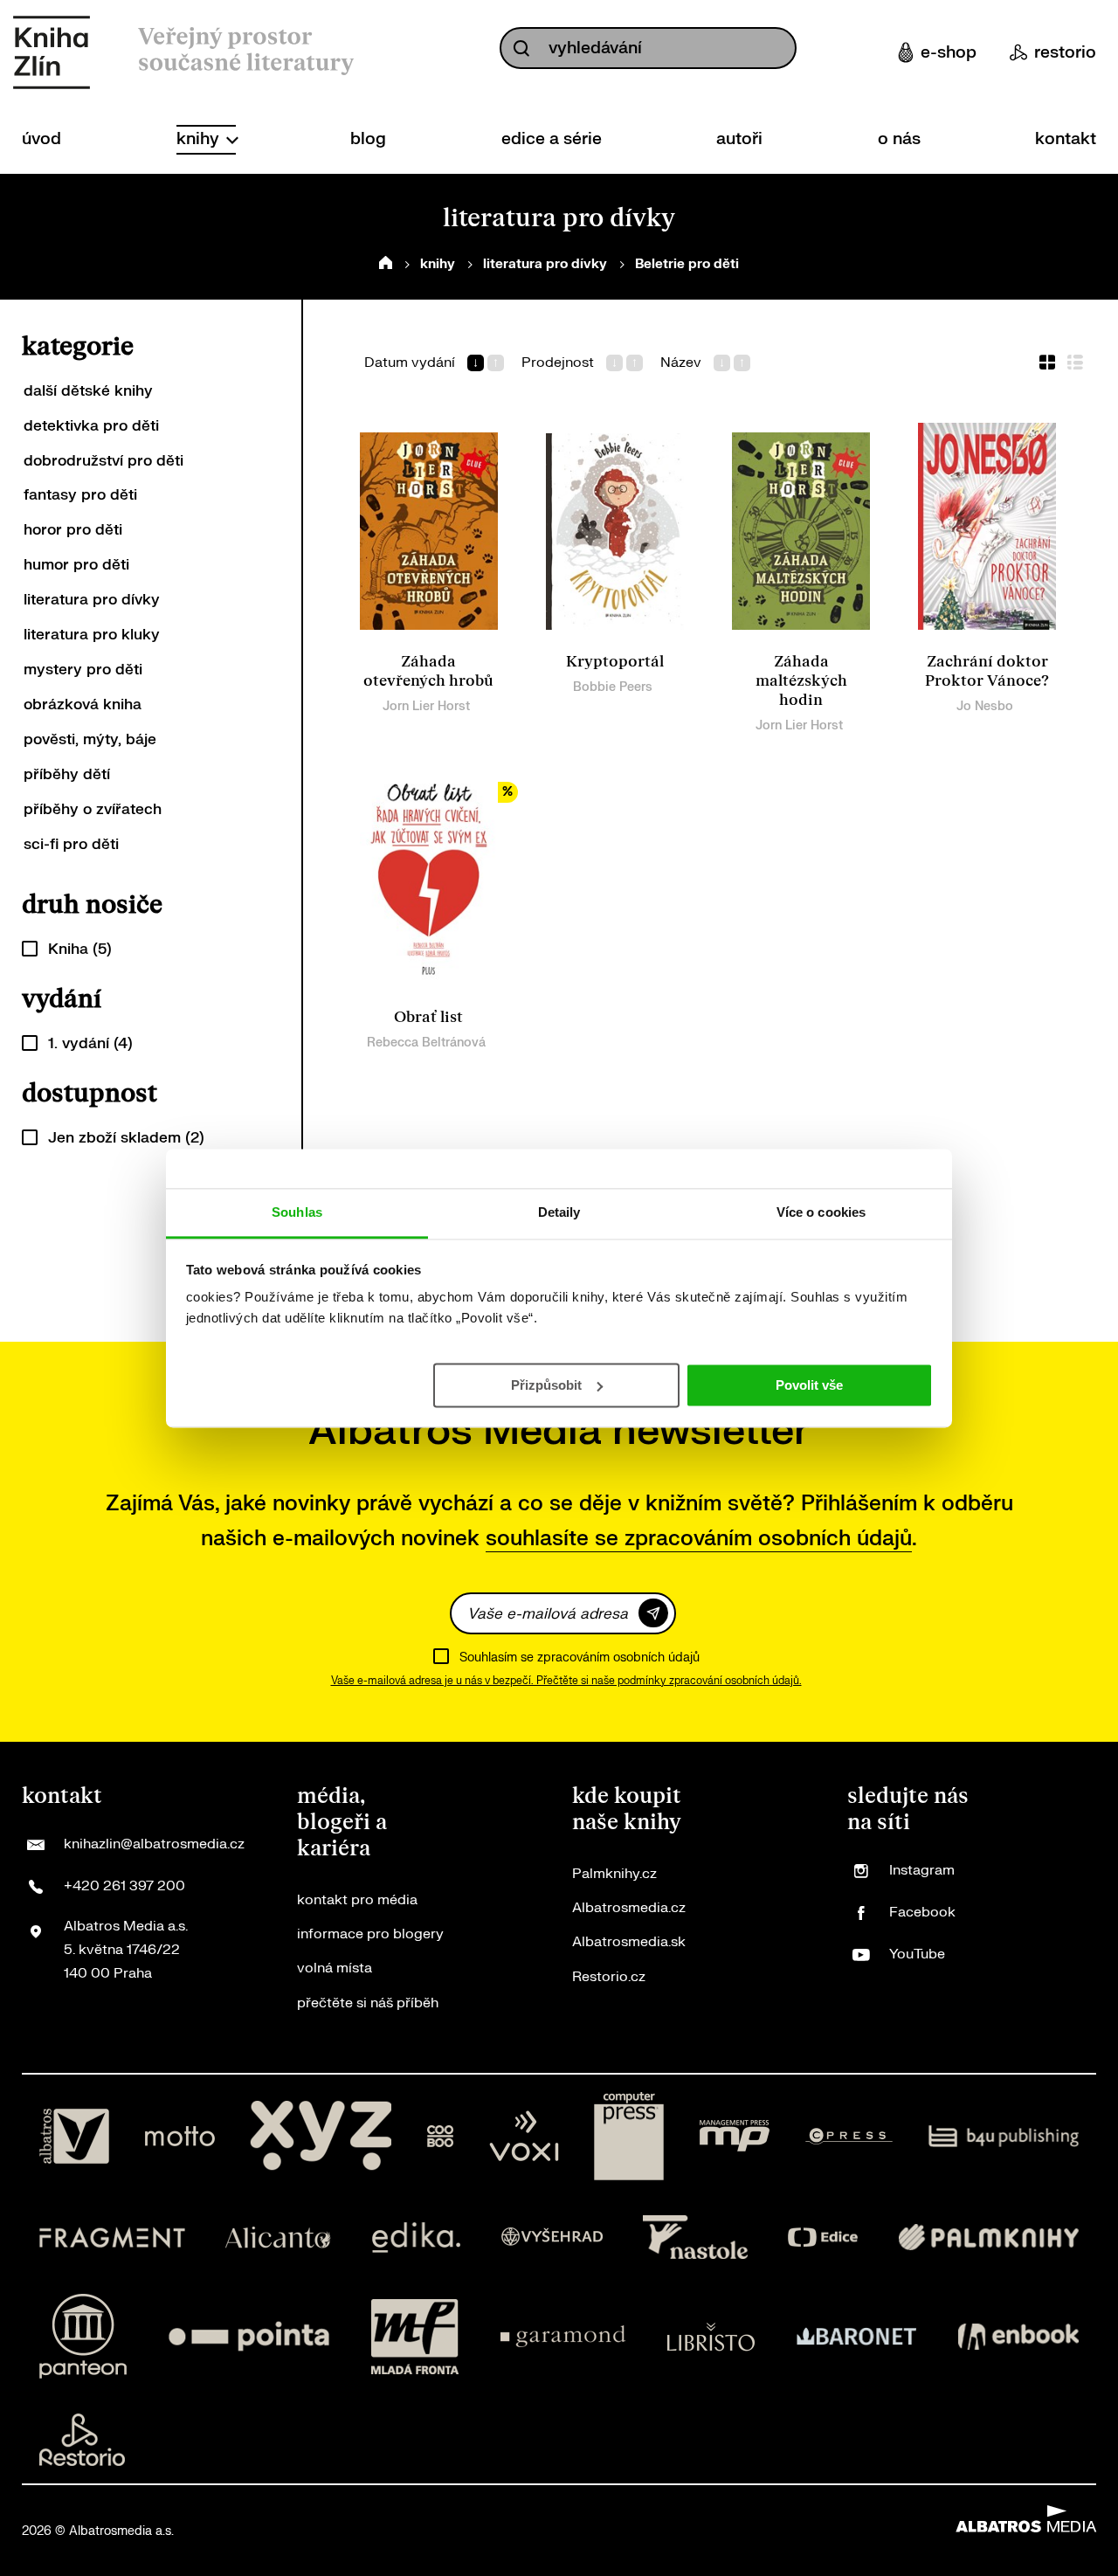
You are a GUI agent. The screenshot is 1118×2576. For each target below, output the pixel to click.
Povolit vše (809, 1384)
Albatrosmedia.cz (629, 1908)
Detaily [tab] (559, 1212)
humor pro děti (76, 565)
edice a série (552, 139)
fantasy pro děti (80, 495)
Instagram (922, 1870)
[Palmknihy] (989, 2237)
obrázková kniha (83, 704)
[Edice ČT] (823, 2237)
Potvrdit (653, 1613)
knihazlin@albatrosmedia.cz (154, 1844)
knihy (200, 139)
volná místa (335, 1968)
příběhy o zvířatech (93, 809)
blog (368, 139)
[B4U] (1004, 2137)
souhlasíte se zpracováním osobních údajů (699, 1539)
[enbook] (1018, 2336)
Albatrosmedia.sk (629, 1942)
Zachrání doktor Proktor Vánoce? (987, 671)
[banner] (52, 52)
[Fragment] (112, 2237)
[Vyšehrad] (552, 2237)
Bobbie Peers (613, 687)
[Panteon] (83, 2336)
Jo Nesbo (985, 706)
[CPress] (849, 2137)
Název (681, 363)
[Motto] (180, 2137)
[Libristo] (711, 2336)
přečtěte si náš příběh (368, 2003)
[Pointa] (249, 2336)
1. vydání (90, 1043)
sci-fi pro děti (71, 844)
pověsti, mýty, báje (90, 739)
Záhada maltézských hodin (801, 681)
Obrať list (428, 1017)
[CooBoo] (441, 2137)
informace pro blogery (370, 1934)
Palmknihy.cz (614, 1874)
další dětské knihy (88, 391)
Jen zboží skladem (126, 1138)
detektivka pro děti (91, 426)
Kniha (80, 949)
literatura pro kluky (92, 635)
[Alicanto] (278, 2237)
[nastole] (695, 2237)
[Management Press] (735, 2137)
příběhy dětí (67, 774)
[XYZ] (321, 2137)
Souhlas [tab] (297, 1212)
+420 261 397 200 (124, 1886)
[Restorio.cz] (82, 2440)
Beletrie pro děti (687, 264)
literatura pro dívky (545, 264)
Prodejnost (558, 363)
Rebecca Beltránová (426, 1043)
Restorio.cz (609, 1977)
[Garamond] (563, 2336)
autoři (739, 139)
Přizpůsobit (546, 1384)
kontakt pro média (357, 1900)
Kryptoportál (615, 662)
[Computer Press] (629, 2137)
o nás (899, 139)
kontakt (1066, 139)
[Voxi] (524, 2137)
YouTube (917, 1954)
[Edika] (417, 2237)
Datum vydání (410, 363)
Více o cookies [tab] (821, 1212)
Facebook (922, 1912)
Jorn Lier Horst (426, 706)
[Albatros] (74, 2137)
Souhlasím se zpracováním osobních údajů (580, 1657)
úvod (41, 139)
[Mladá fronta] (415, 2336)
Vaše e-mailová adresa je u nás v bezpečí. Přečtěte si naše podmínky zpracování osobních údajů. (566, 1681)
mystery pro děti (83, 670)
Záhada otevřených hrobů (428, 671)
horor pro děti (73, 530)
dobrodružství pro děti (104, 461)
